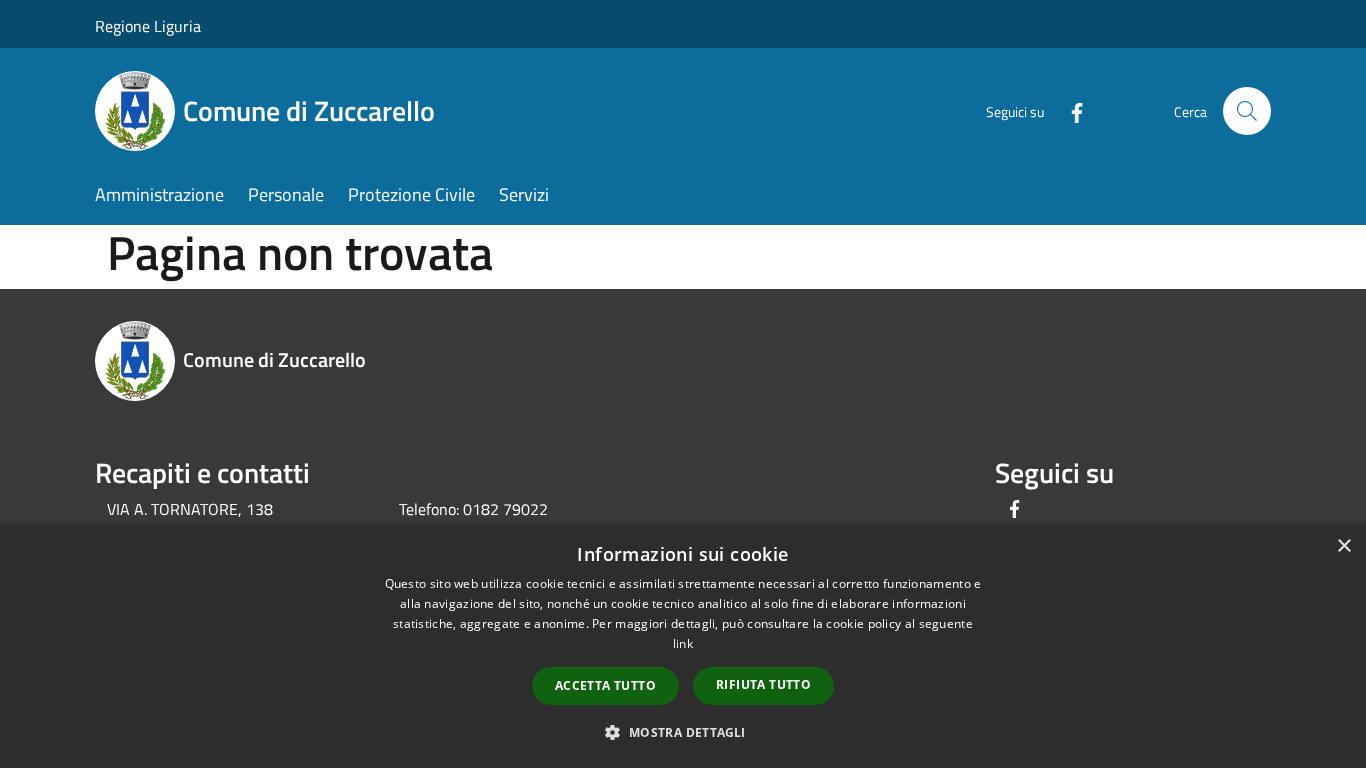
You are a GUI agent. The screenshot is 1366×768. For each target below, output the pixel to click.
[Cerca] (1247, 111)
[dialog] (683, 646)
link (683, 643)
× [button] (1343, 546)
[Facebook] (1069, 110)
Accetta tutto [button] (605, 685)
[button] (682, 732)
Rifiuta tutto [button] (763, 684)
